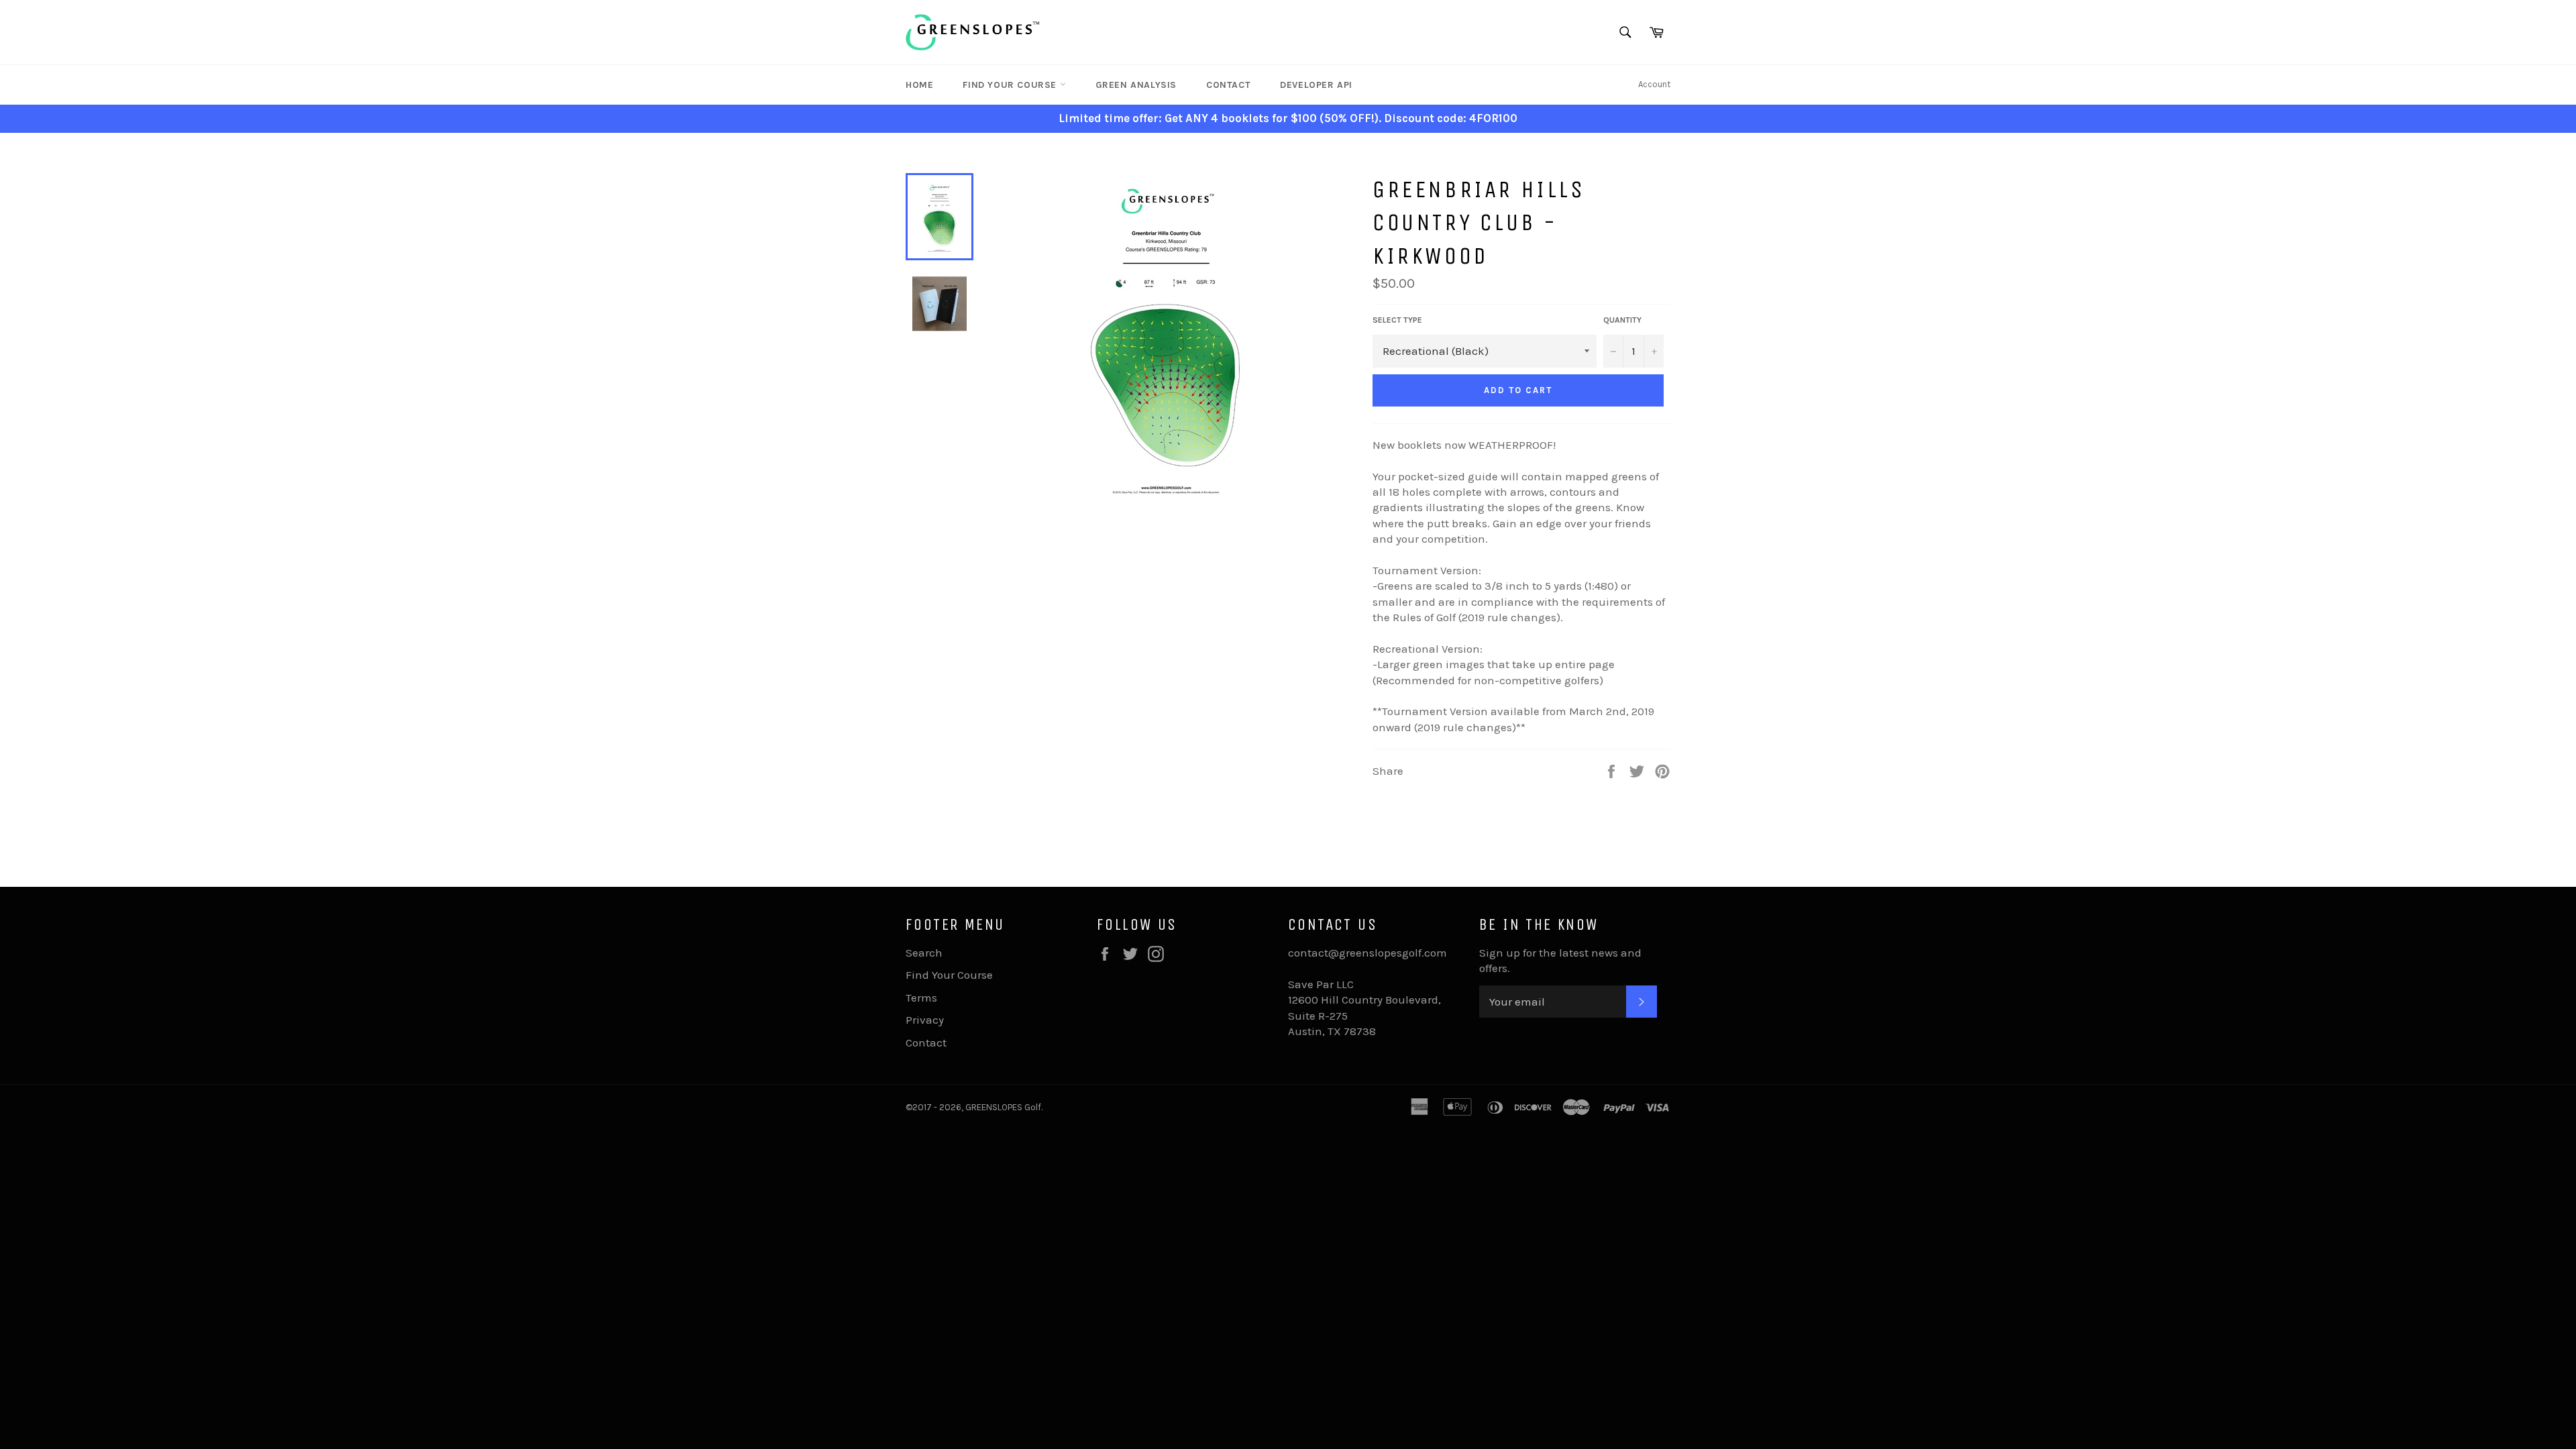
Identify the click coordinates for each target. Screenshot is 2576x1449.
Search (924, 953)
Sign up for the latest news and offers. (1560, 960)
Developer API (1316, 85)
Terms (921, 998)
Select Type (1397, 320)
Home (919, 85)
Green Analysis (1136, 85)
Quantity (1622, 320)
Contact (1228, 85)
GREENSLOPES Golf (1003, 1107)
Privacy (925, 1020)
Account (1654, 84)
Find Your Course (1011, 85)
